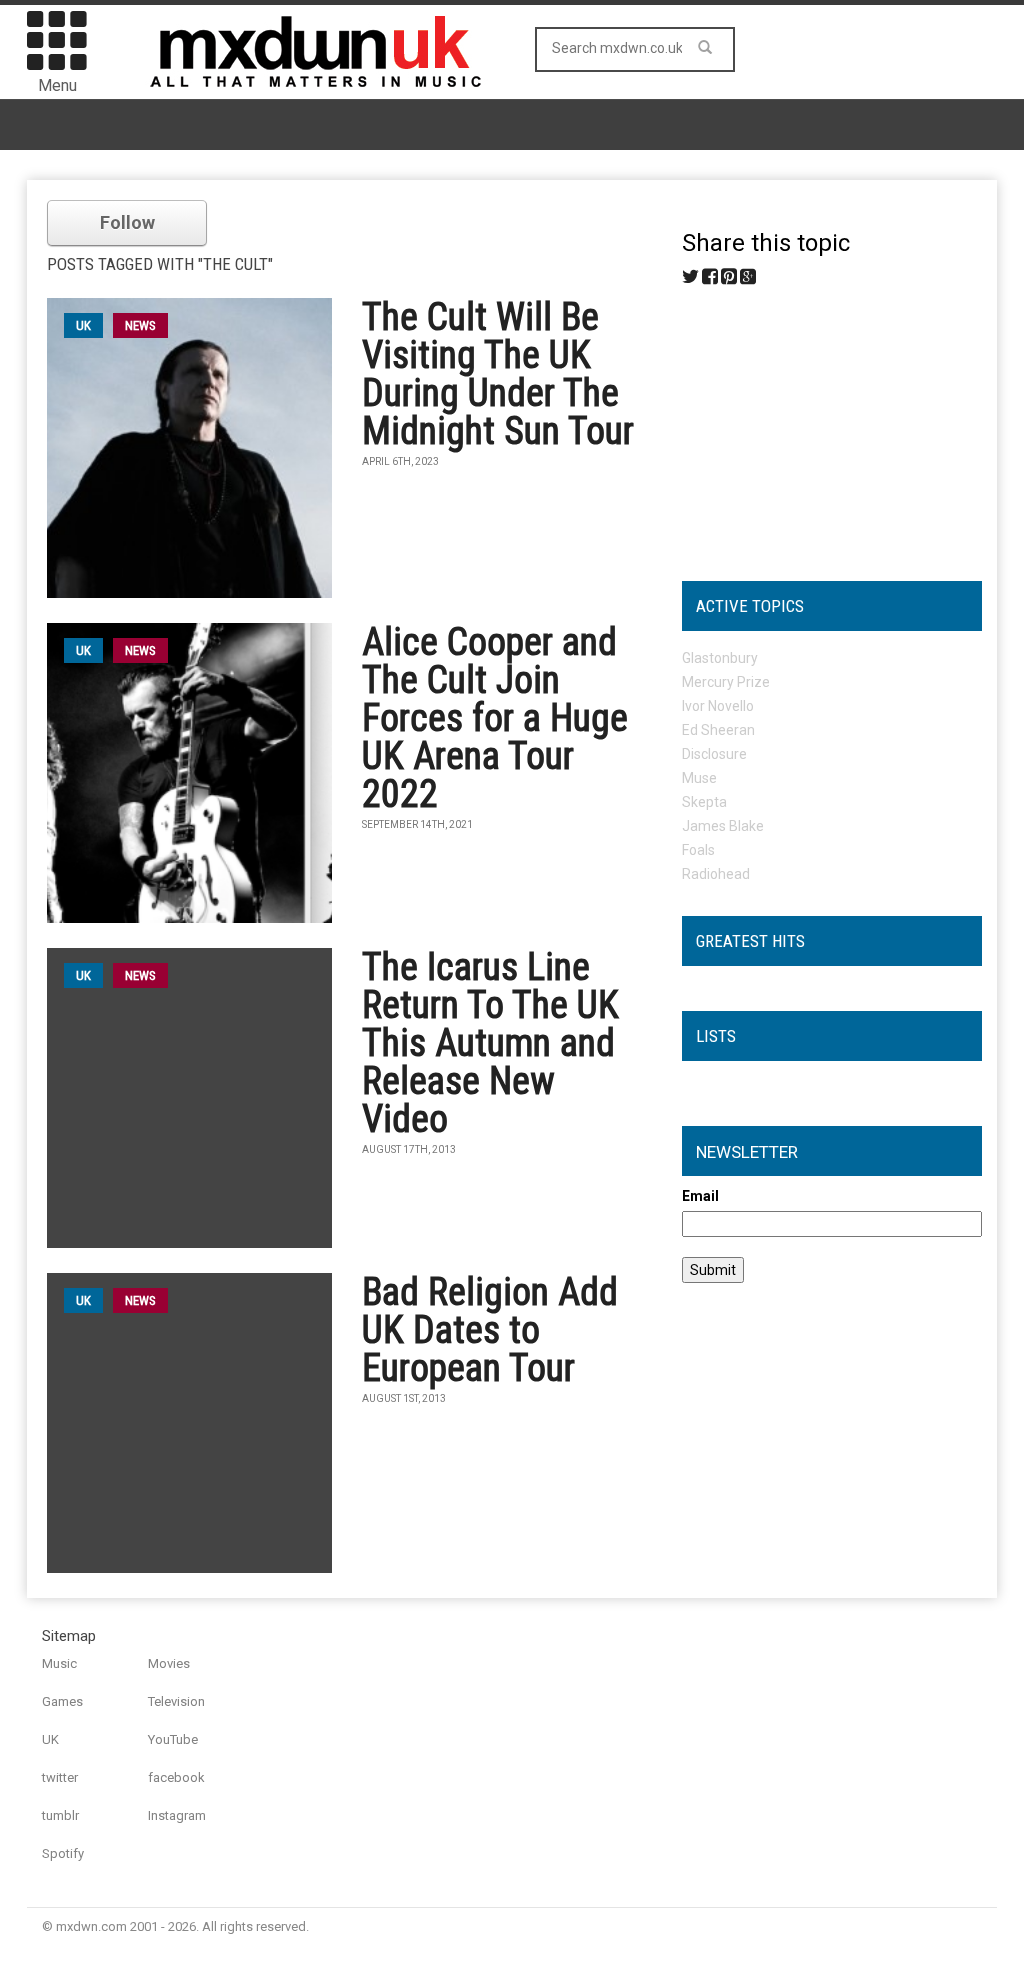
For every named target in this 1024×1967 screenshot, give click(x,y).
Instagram (177, 1815)
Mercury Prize (726, 682)
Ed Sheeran (718, 730)
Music (59, 1663)
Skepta (704, 802)
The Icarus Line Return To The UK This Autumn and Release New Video (490, 1043)
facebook (176, 1777)
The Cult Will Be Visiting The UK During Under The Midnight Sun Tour (498, 374)
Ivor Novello (718, 706)
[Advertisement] (832, 426)
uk (83, 325)
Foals (698, 850)
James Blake (723, 826)
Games (62, 1701)
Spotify (63, 1853)
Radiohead (716, 874)
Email (700, 1196)
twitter (60, 1777)
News (140, 325)
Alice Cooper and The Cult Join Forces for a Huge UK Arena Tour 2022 (495, 718)
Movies (169, 1663)
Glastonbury (720, 658)
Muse (699, 778)
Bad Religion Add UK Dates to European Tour (490, 1330)
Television (176, 1701)
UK (50, 1739)
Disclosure (714, 754)
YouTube (173, 1739)
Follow (127, 222)
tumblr (60, 1815)
